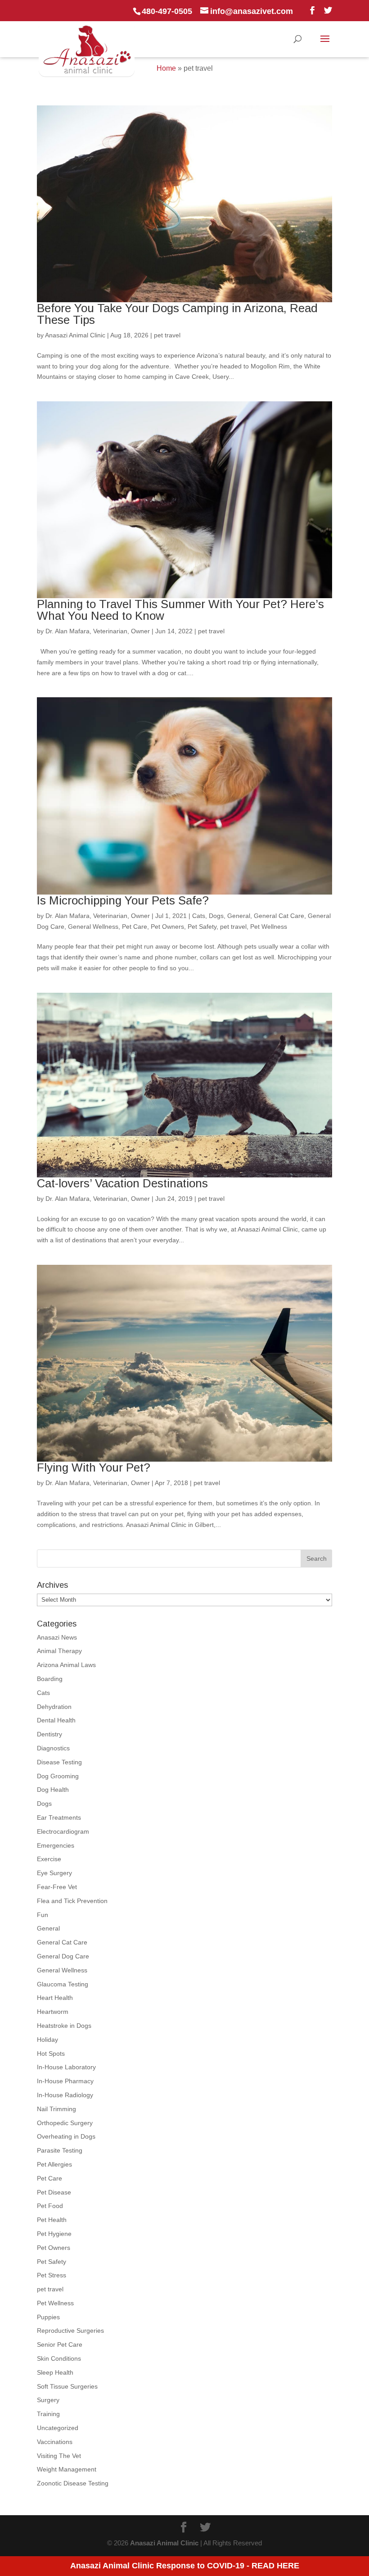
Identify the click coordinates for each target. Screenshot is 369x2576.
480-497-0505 (167, 11)
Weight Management (67, 2469)
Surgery (48, 2400)
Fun (43, 1915)
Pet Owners (167, 927)
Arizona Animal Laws (66, 1665)
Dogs (216, 916)
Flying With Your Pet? (94, 1467)
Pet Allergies (54, 2164)
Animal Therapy (59, 1651)
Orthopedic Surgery (65, 2123)
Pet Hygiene (54, 2234)
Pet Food (50, 2206)
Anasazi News (57, 1637)
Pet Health (52, 2220)
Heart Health (55, 1998)
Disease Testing (59, 1762)
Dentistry (49, 1734)
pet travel (167, 335)
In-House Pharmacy (65, 2081)
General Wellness (93, 927)
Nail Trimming (56, 2109)
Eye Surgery (54, 1873)
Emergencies (56, 1845)
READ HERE (275, 2566)
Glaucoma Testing (63, 1984)
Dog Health (53, 1790)
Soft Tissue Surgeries (67, 2386)
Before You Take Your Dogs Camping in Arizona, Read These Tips (177, 314)
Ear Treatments (59, 1817)
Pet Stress (52, 2275)
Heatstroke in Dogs (64, 2026)
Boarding (50, 1679)
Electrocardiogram (63, 1831)
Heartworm (53, 2012)
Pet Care (135, 927)
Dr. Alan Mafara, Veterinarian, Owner (98, 631)
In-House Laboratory (66, 2067)
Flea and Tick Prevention (72, 1901)
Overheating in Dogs (66, 2136)
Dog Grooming (58, 1776)
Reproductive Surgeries (70, 2331)
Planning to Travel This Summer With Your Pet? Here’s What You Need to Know (180, 610)
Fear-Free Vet (57, 1887)
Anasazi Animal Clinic (75, 335)
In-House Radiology (65, 2095)
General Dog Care (63, 1956)
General (239, 916)
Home (166, 68)
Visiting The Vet (59, 2456)
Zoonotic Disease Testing (73, 2483)
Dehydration (54, 1707)
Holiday (47, 2040)
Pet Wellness (269, 927)
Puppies (48, 2317)
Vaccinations (55, 2442)
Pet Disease (54, 2192)
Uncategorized (58, 2428)
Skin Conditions (59, 2358)
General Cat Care (279, 916)
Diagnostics (53, 1748)
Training (48, 2414)
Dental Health (56, 1720)
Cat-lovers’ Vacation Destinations (122, 1183)
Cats (199, 916)
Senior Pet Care (60, 2344)
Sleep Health (55, 2372)
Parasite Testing (60, 2150)
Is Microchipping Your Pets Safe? (123, 900)
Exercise (49, 1859)
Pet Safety (202, 927)
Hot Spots (51, 2054)
